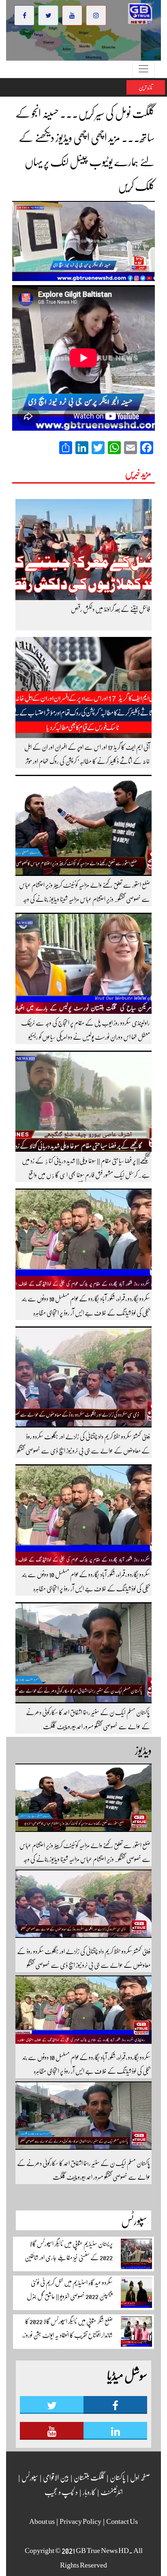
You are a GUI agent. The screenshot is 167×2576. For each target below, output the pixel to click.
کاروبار (89, 2492)
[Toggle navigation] (143, 69)
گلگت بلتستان (89, 2477)
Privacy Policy (80, 2521)
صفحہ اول (140, 2477)
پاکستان (117, 2477)
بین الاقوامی (56, 2477)
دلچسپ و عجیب (61, 2492)
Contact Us (122, 2521)
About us (42, 2521)
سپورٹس (29, 2477)
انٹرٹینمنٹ (111, 2492)
